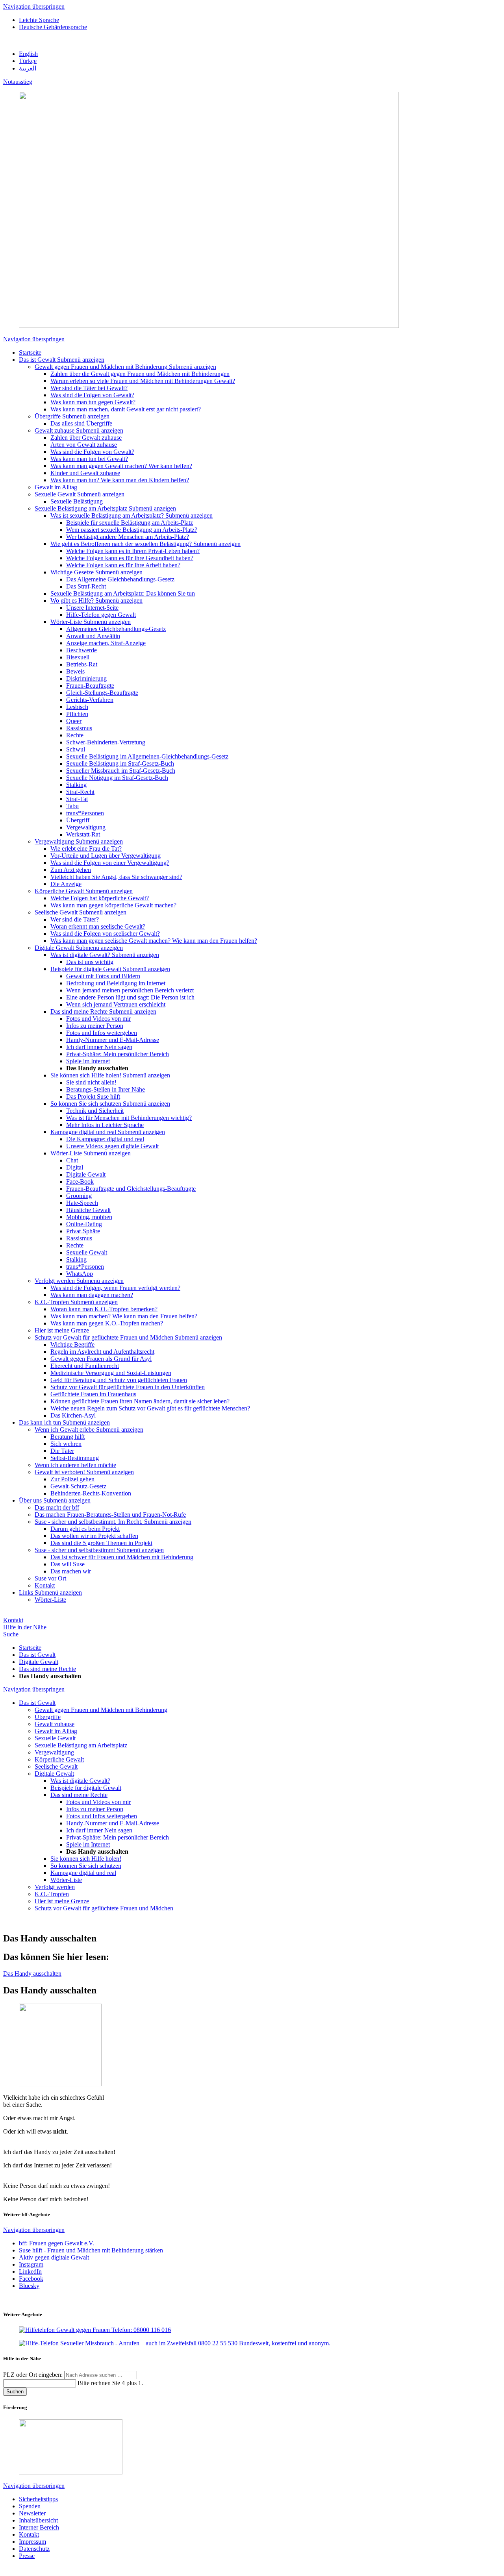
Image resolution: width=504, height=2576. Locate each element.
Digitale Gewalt (39, 1662)
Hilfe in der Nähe (25, 1627)
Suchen (15, 2392)
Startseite (30, 1648)
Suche (11, 1634)
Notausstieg (18, 82)
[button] (81, 360)
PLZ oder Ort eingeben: (34, 2375)
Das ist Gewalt (37, 1655)
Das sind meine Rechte (47, 1669)
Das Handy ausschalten (32, 1974)
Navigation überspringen (34, 6)
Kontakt (13, 1620)
